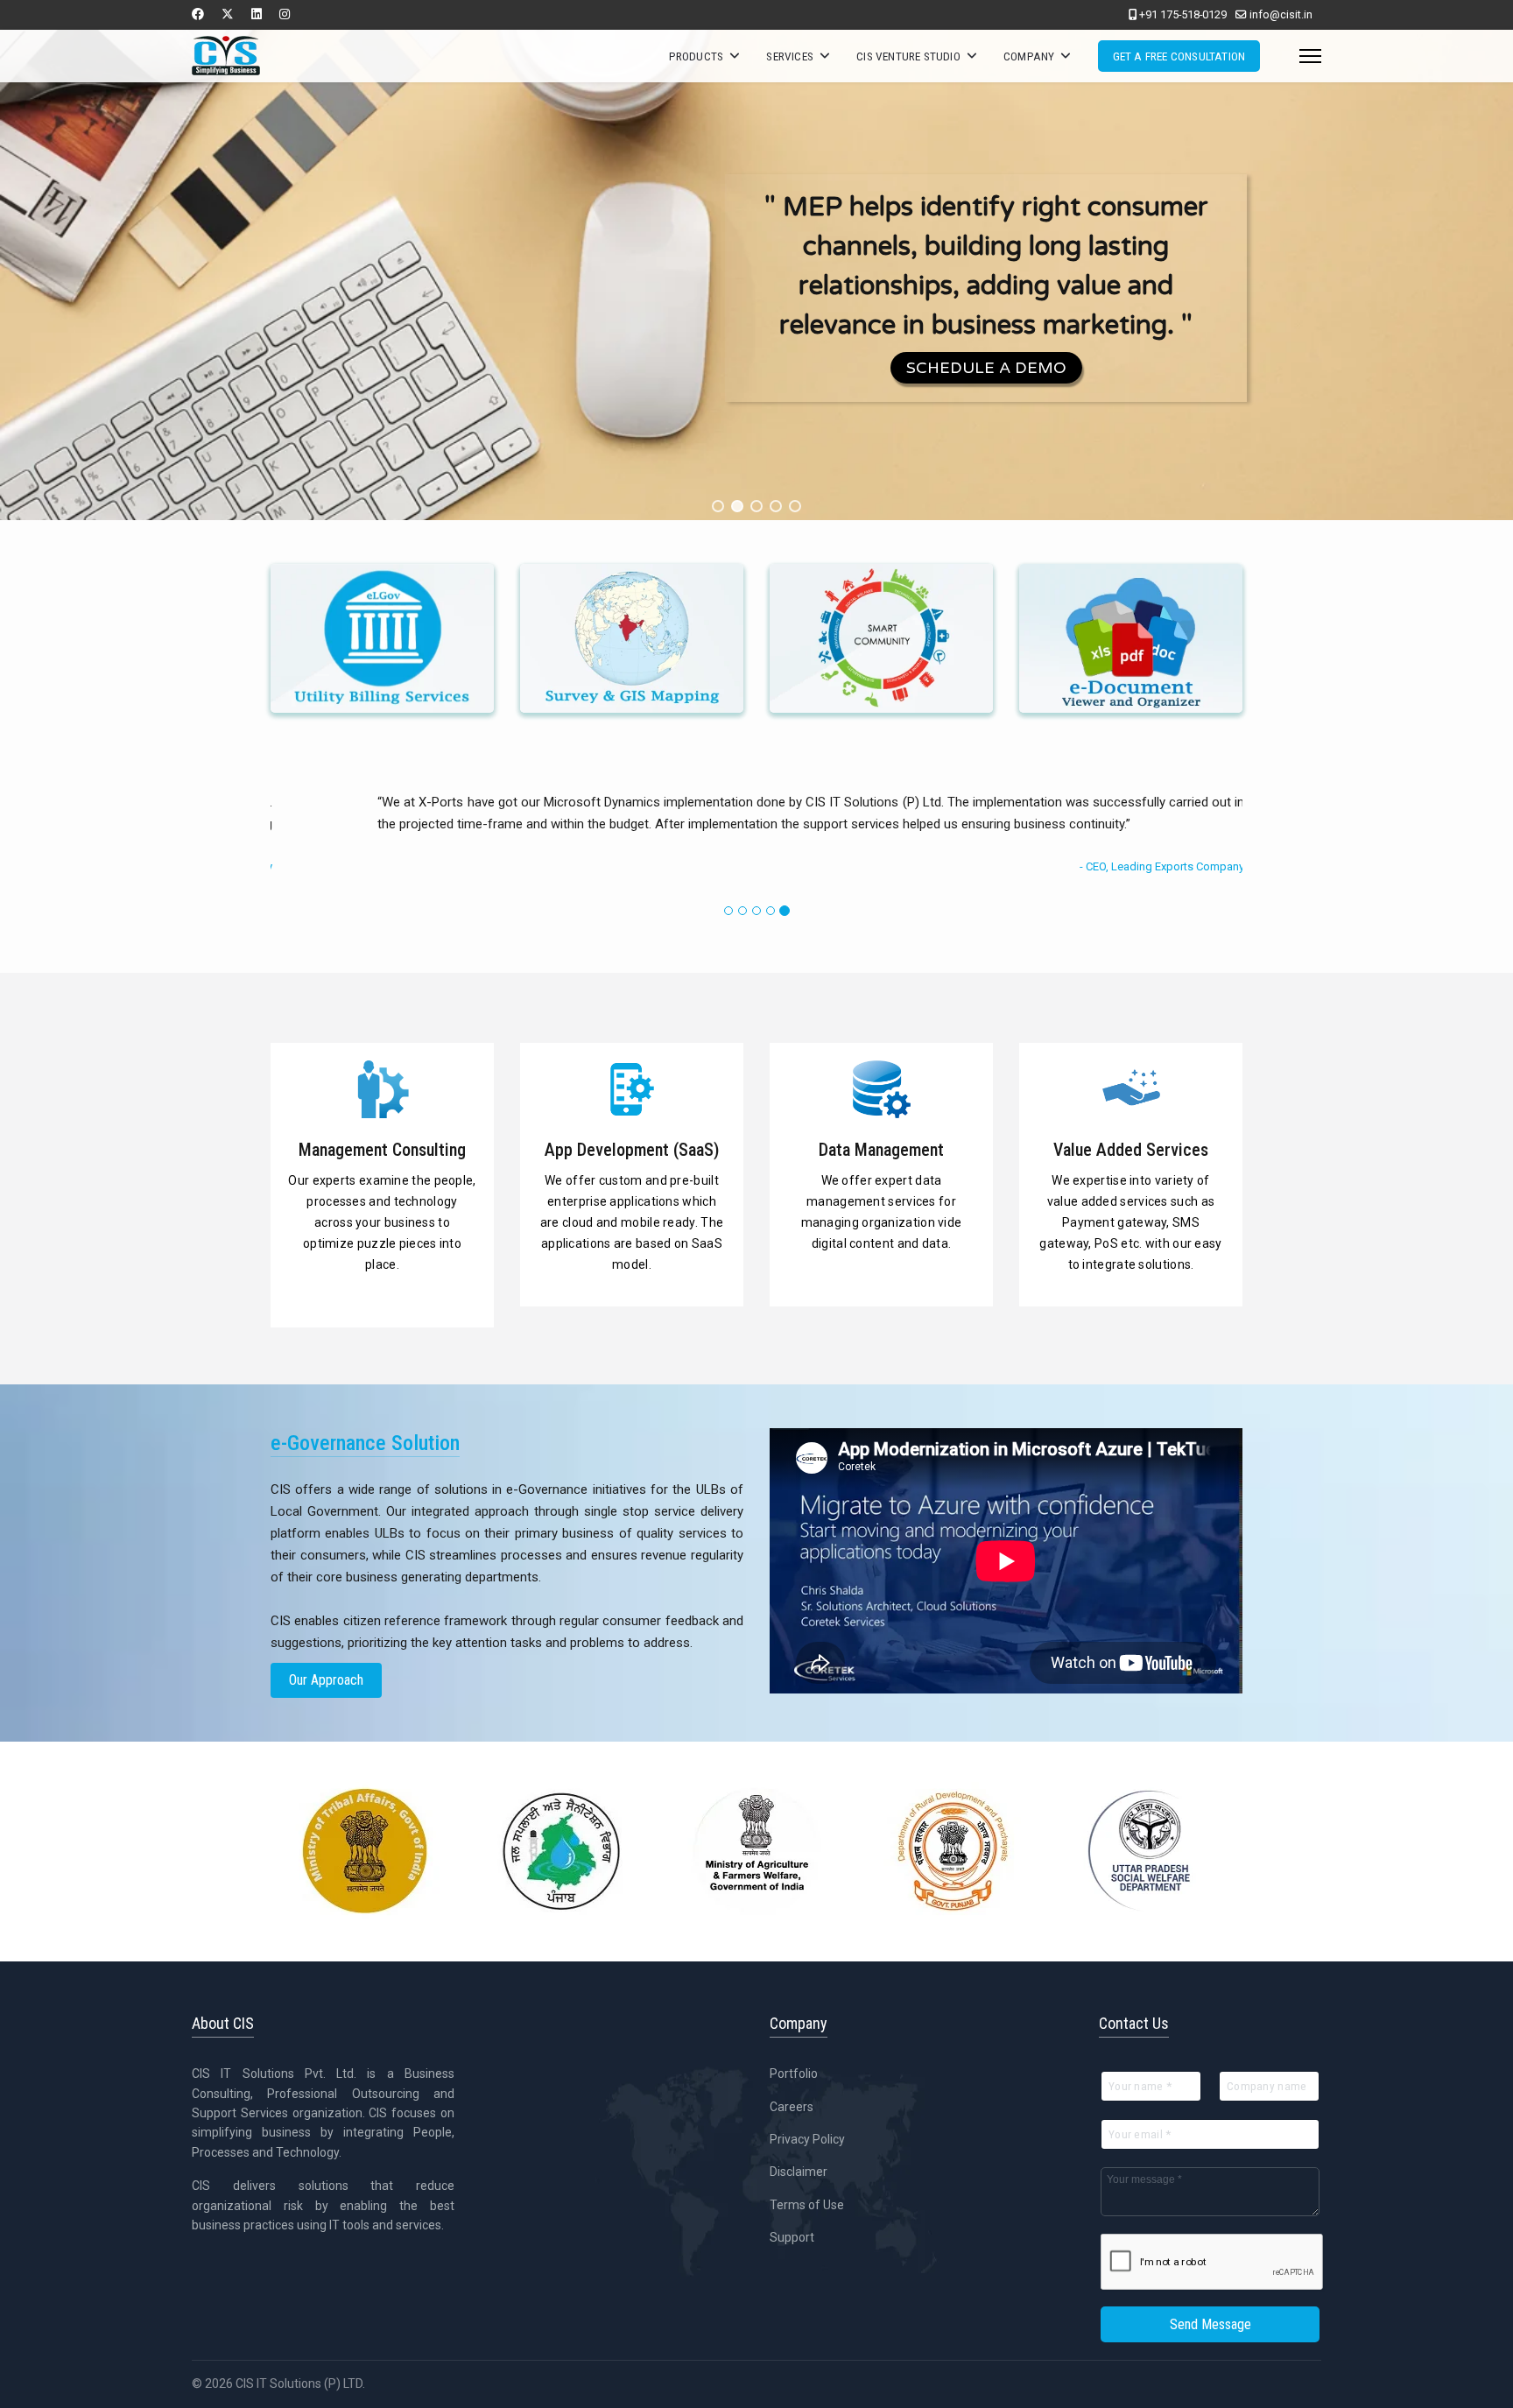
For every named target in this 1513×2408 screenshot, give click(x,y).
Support (792, 2237)
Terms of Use (807, 2205)
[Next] (1225, 843)
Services (790, 56)
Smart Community (881, 668)
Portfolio (794, 2074)
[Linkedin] (257, 14)
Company (1029, 56)
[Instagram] (285, 14)
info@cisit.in (1281, 14)
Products (697, 56)
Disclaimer (799, 2172)
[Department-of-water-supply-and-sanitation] (560, 1851)
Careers (792, 2107)
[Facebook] (198, 14)
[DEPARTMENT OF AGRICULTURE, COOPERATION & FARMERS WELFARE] (756, 1851)
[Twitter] (228, 14)
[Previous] (288, 843)
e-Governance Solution (383, 668)
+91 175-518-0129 (1183, 14)
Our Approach (326, 1680)
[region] (756, 275)
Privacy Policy (807, 2139)
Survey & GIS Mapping (632, 668)
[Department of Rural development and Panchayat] (953, 1851)
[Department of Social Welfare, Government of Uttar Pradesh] (1149, 1851)
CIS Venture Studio (908, 56)
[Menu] (1310, 56)
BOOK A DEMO (556, 428)
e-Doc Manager (1131, 668)
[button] (718, 506)
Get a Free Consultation (1179, 56)
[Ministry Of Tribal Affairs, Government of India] (364, 1851)
